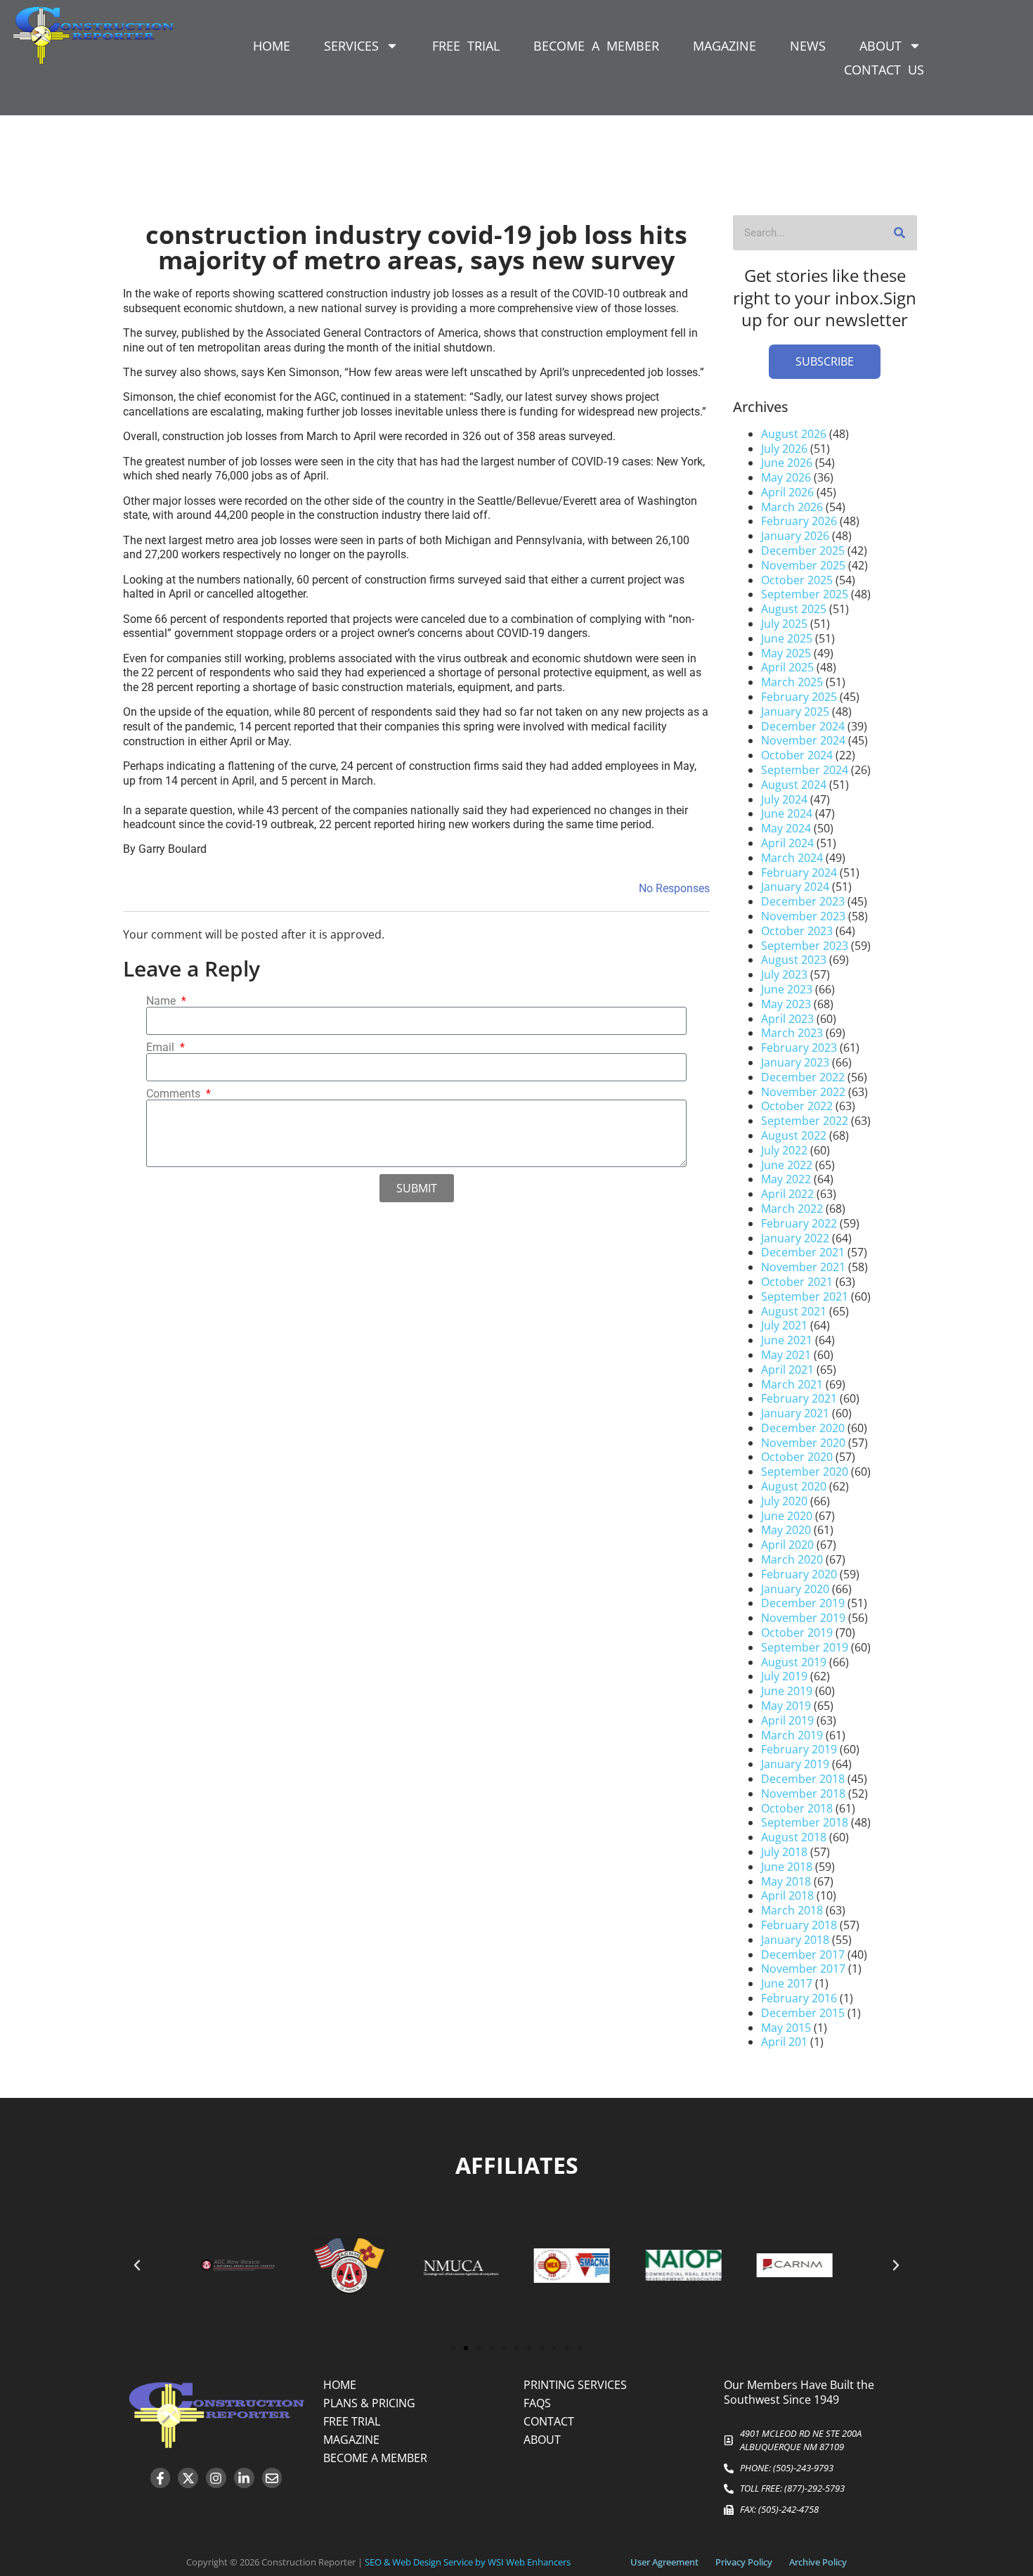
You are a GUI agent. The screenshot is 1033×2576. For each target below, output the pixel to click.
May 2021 (786, 1355)
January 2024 (795, 887)
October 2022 (797, 1106)
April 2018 (787, 1895)
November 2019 (803, 1618)
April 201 (784, 2042)
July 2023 (784, 974)
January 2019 (795, 1764)
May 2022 (786, 1179)
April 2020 (787, 1545)
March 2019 (792, 1735)
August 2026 (794, 434)
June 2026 (787, 463)
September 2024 (805, 770)
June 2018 (787, 1867)
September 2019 (805, 1647)
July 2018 (784, 1852)
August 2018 (794, 1837)
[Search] (899, 233)
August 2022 (794, 1135)
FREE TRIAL (466, 46)
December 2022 (803, 1077)
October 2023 (797, 931)
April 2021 (787, 1370)
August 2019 (794, 1662)
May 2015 (786, 2028)
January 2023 (795, 1062)
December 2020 (803, 1428)
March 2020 (792, 1559)
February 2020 (799, 1574)
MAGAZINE (725, 46)
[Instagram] (216, 2478)
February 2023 (799, 1048)
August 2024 (794, 785)
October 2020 (797, 1457)
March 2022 (792, 1209)
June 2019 (787, 1691)
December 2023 (803, 901)
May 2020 (786, 1530)
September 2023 (805, 946)
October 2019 (797, 1632)
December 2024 (803, 726)
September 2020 (805, 1471)
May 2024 (786, 828)
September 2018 (805, 1822)
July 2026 (784, 449)
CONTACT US (884, 70)
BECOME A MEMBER (596, 46)
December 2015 (803, 2013)
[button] (137, 2265)
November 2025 (803, 565)
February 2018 (799, 1925)
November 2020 (803, 1443)
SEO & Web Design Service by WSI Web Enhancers (468, 2562)
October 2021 (797, 1282)
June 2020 (787, 1516)
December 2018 (803, 1779)
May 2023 (786, 1004)
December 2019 (803, 1603)
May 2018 (786, 1881)
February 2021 (799, 1398)
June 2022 (787, 1165)
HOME (272, 46)
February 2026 (799, 521)
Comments (175, 1094)
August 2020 (794, 1486)
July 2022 (784, 1150)
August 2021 (794, 1311)
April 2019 (787, 1720)
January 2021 (795, 1413)
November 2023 (803, 916)
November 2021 (803, 1267)
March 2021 (792, 1384)
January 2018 (795, 1940)
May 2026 (786, 477)
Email (162, 1048)
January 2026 (795, 536)
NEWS (808, 46)
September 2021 (805, 1296)
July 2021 (784, 1325)
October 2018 (797, 1808)
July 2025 (784, 624)
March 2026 (792, 507)
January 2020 (795, 1589)
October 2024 (797, 755)
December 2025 (803, 550)
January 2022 (795, 1238)
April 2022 (787, 1194)
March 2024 (792, 858)
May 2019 (786, 1706)
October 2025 (797, 580)
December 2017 (803, 1954)
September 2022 (805, 1121)
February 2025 (799, 697)
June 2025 (787, 638)
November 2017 (803, 1969)
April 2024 (787, 843)
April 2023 (787, 1019)
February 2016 (799, 1998)
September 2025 (805, 594)
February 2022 (799, 1223)
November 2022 (803, 1092)
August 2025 (794, 609)
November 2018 (803, 1793)
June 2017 (787, 1983)
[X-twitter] (188, 2478)
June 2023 (787, 989)
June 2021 (787, 1340)
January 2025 (795, 711)
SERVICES (351, 46)
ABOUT (881, 46)
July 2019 (784, 1676)
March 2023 (792, 1033)
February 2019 (799, 1749)
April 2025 (787, 667)
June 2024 (787, 813)
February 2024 (799, 872)
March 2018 (792, 1910)
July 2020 (784, 1501)
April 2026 (787, 492)
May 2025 (786, 653)
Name (162, 1001)
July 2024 (784, 799)
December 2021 (803, 1252)
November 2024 (803, 740)
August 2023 (794, 960)
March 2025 (792, 682)
